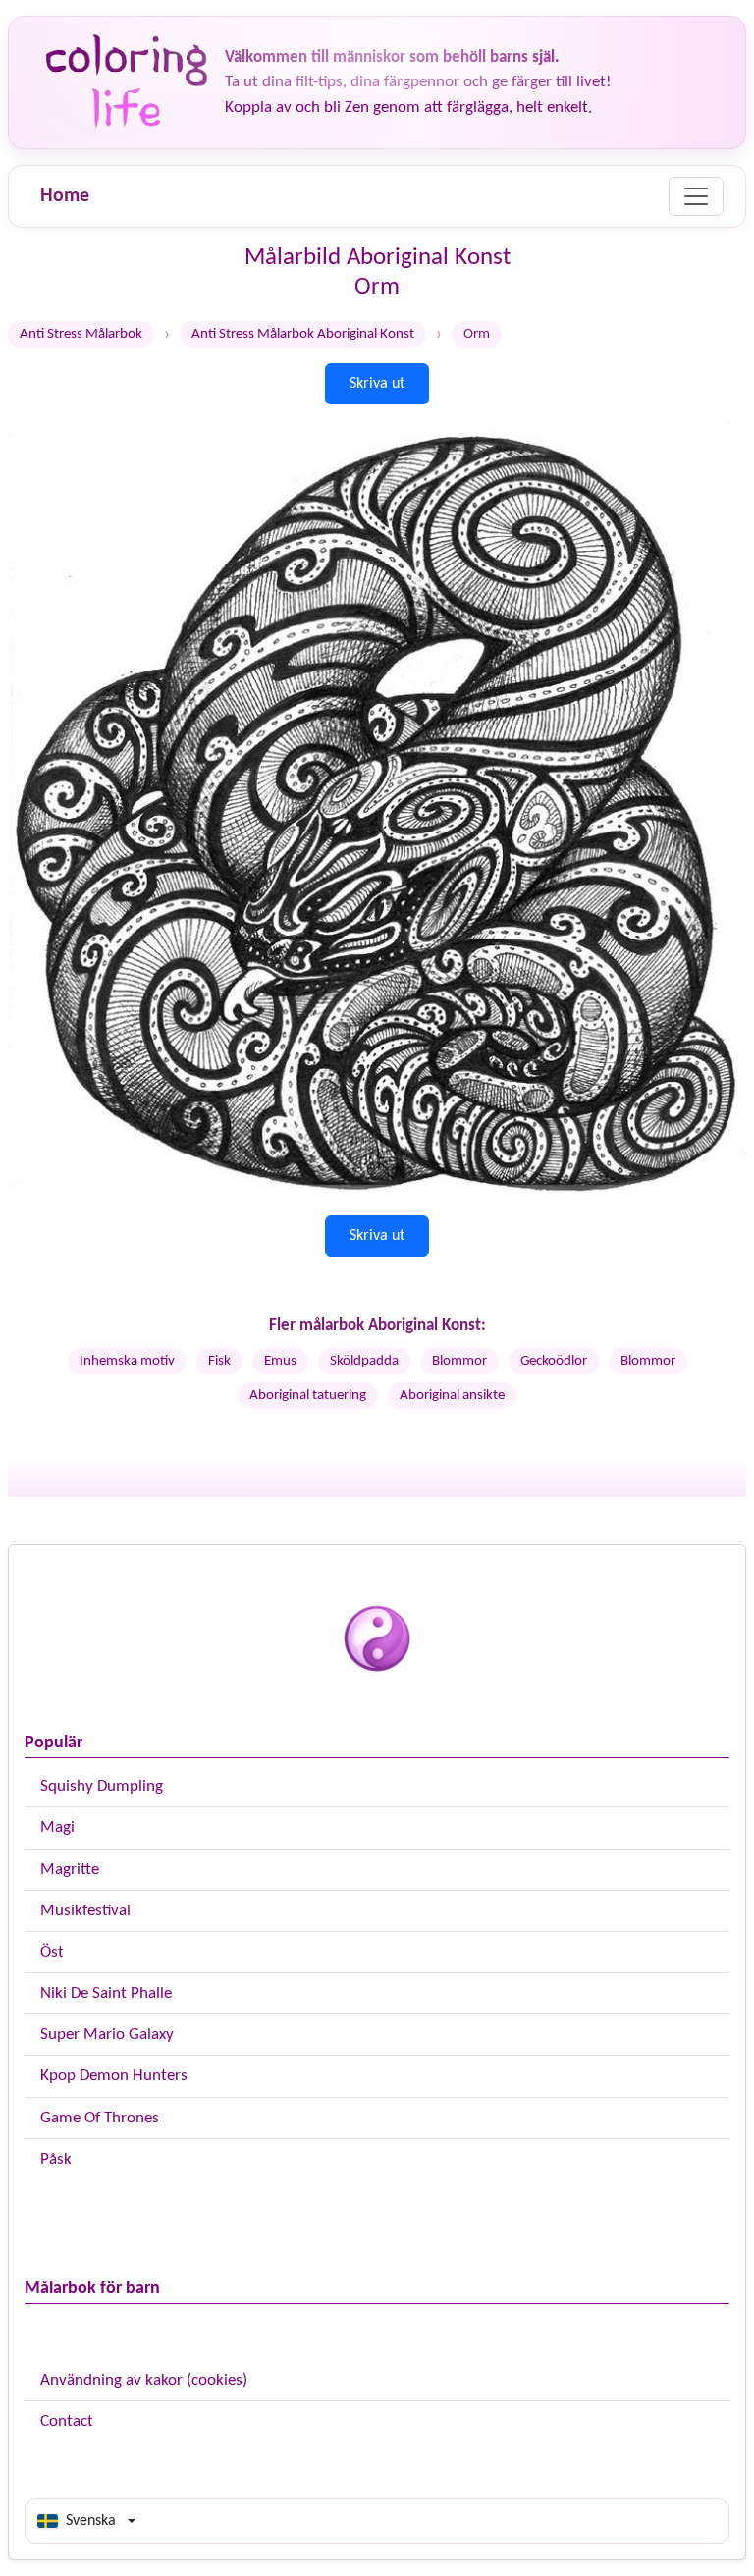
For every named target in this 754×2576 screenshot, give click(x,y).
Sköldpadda (364, 1361)
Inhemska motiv (127, 1361)
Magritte (70, 1870)
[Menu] (696, 196)
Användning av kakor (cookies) (144, 2380)
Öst (52, 1952)
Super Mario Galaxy (107, 2035)
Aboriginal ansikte (452, 1395)
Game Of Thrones (100, 2118)
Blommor (459, 1361)
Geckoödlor (554, 1361)
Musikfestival (85, 1911)
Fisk (219, 1361)
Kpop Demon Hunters (114, 2076)
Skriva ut (377, 384)
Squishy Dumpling (102, 1786)
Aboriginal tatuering (308, 1395)
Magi (57, 1827)
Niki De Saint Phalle (106, 1993)
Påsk (56, 2159)
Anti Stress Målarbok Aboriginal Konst (303, 334)
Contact (67, 2421)
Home (65, 196)
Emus (280, 1361)
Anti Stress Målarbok (81, 334)
